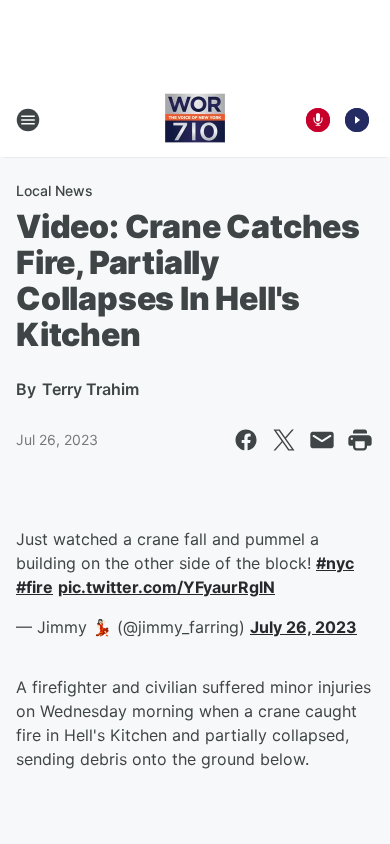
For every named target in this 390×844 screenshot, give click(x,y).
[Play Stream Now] (357, 120)
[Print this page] (360, 440)
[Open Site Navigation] (28, 120)
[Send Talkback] (318, 120)
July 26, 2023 (303, 627)
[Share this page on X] (284, 440)
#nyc (335, 563)
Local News (54, 190)
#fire (34, 587)
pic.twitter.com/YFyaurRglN (166, 587)
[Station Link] (195, 120)
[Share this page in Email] (322, 440)
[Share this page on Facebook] (246, 440)
